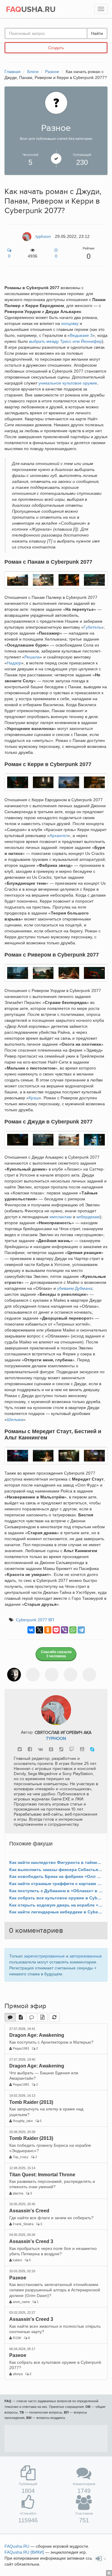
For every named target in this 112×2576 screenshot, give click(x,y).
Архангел (59, 836)
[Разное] (56, 103)
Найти (97, 33)
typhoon (56, 1739)
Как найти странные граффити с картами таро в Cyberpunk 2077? (56, 1884)
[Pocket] (56, 1630)
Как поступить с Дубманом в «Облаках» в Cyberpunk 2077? (56, 1891)
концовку (70, 323)
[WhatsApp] (73, 1630)
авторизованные (86, 1956)
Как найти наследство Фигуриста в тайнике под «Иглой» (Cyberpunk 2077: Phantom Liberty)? (56, 1862)
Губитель (92, 627)
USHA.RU (31, 10)
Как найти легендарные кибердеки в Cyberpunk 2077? (56, 1912)
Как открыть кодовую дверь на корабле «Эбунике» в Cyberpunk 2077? (56, 1905)
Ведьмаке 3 (81, 335)
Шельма (15, 1419)
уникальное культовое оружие (68, 383)
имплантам (61, 1217)
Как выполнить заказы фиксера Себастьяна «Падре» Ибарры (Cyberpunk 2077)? (56, 1870)
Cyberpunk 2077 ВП (35, 1620)
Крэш (34, 1098)
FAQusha (17, 2546)
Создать (56, 48)
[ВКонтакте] (31, 1630)
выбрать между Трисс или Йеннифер (65, 341)
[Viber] (65, 1630)
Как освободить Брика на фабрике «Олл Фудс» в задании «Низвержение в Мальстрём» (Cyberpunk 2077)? (56, 1876)
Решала (32, 657)
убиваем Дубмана (75, 1288)
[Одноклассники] (48, 1630)
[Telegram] (81, 1630)
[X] (39, 1630)
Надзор (14, 663)
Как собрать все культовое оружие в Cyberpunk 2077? (56, 1898)
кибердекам (88, 1217)
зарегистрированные (44, 1956)
